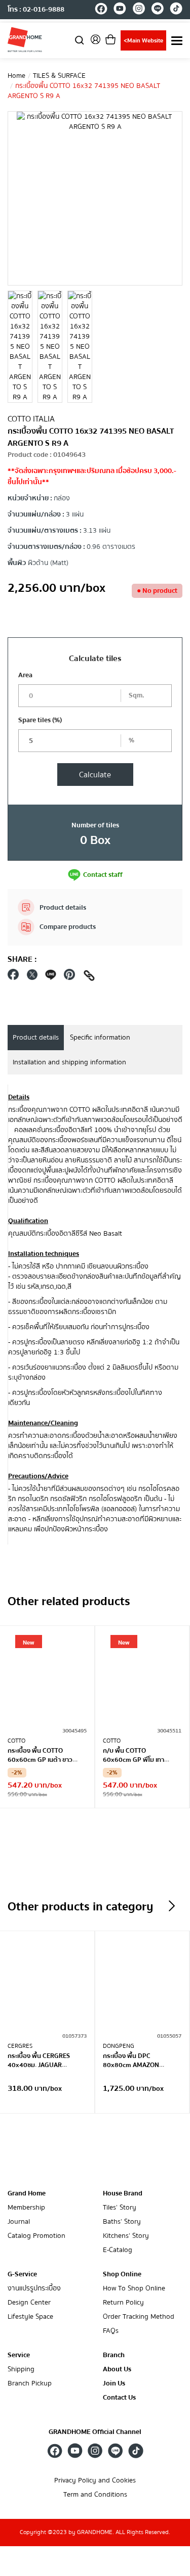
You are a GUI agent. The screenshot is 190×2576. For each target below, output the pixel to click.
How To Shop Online (134, 2289)
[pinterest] (69, 977)
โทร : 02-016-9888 (36, 10)
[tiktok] (176, 10)
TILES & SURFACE (59, 76)
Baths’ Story (122, 2222)
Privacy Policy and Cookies (95, 2481)
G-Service (22, 2274)
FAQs (111, 2331)
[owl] (172, 1906)
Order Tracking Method (139, 2317)
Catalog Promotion (36, 2236)
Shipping (21, 2370)
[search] (80, 40)
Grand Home (27, 2193)
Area (25, 675)
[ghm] (25, 39)
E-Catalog (118, 2250)
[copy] (89, 977)
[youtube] (120, 10)
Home (16, 76)
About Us (117, 2370)
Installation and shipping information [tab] (69, 1062)
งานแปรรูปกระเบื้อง (34, 2289)
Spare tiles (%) (40, 720)
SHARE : (22, 959)
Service (19, 2355)
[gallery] (20, 347)
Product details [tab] (36, 1038)
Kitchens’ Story (126, 2236)
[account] (95, 43)
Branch (114, 2355)
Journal (19, 2222)
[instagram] (139, 10)
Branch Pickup (30, 2384)
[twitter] (32, 977)
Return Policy (123, 2303)
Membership (26, 2208)
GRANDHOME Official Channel (95, 2432)
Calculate (95, 775)
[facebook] (101, 10)
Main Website (143, 41)
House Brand (123, 2193)
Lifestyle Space (30, 2317)
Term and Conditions (95, 2495)
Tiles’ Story (120, 2208)
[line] (157, 10)
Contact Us (119, 2398)
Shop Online (122, 2274)
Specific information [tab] (100, 1038)
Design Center (29, 2303)
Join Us (114, 2384)
